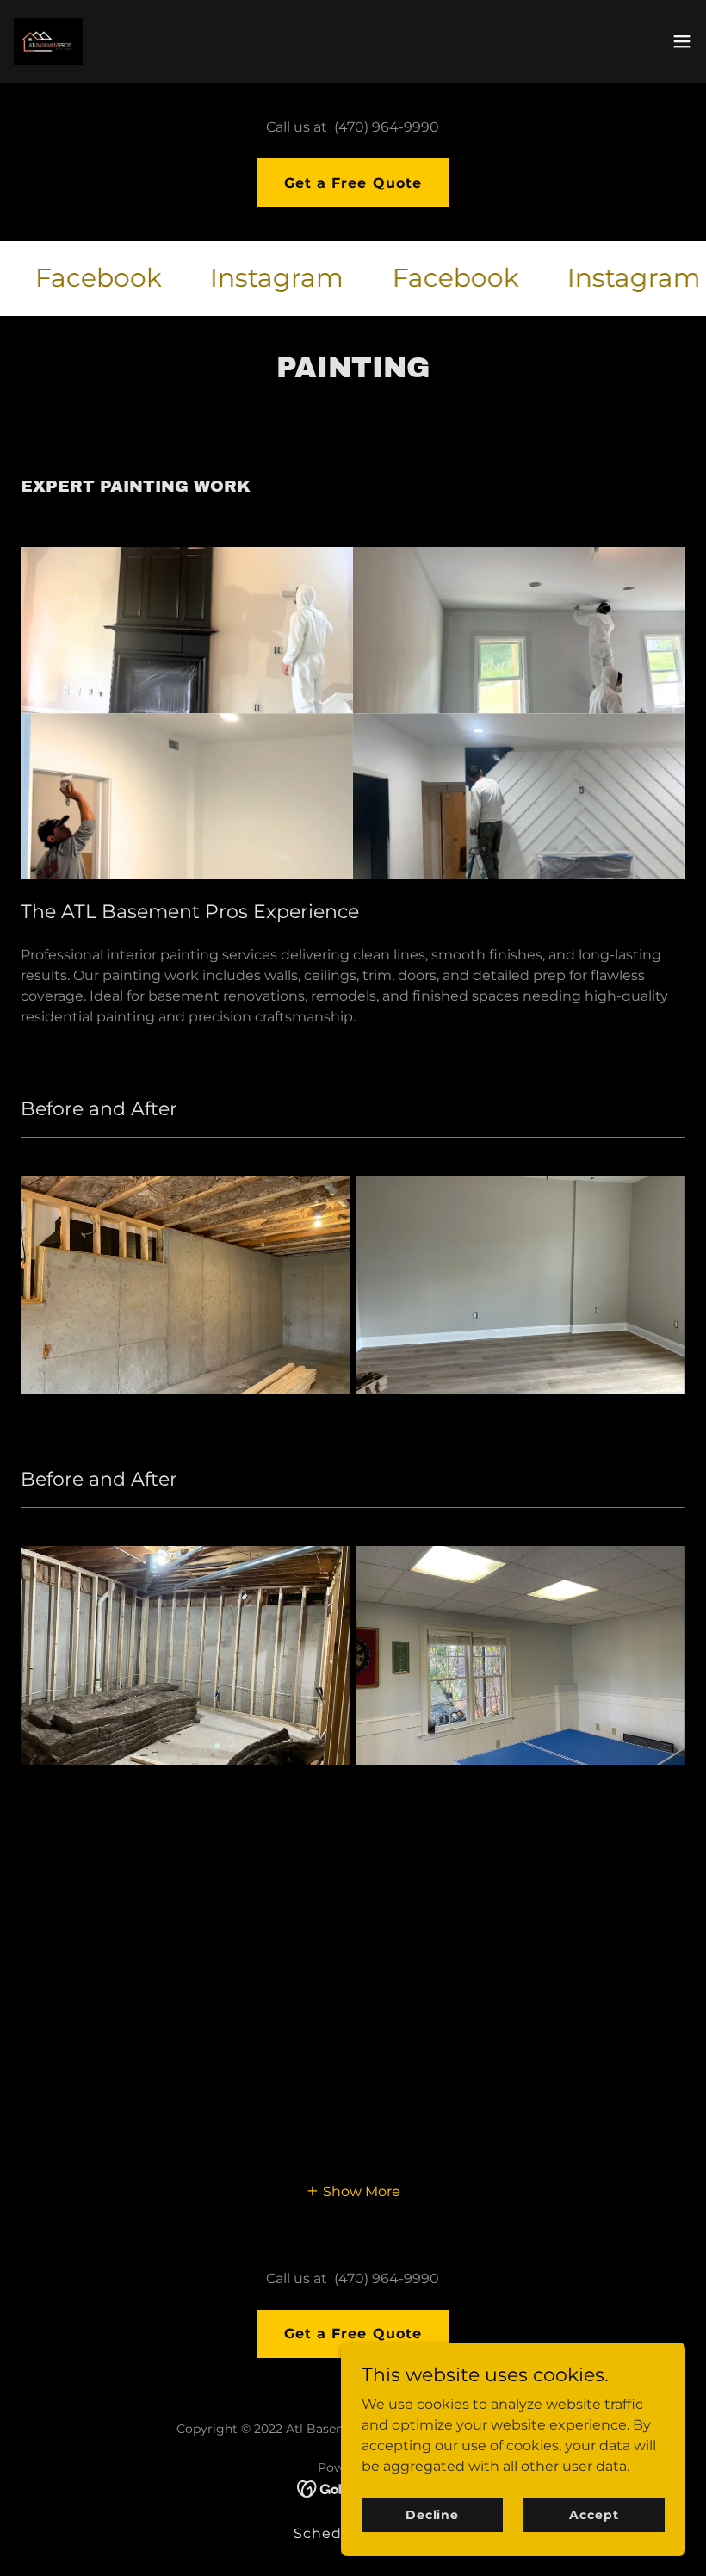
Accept (594, 2514)
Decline (432, 2514)
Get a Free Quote (353, 183)
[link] (48, 41)
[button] (682, 41)
